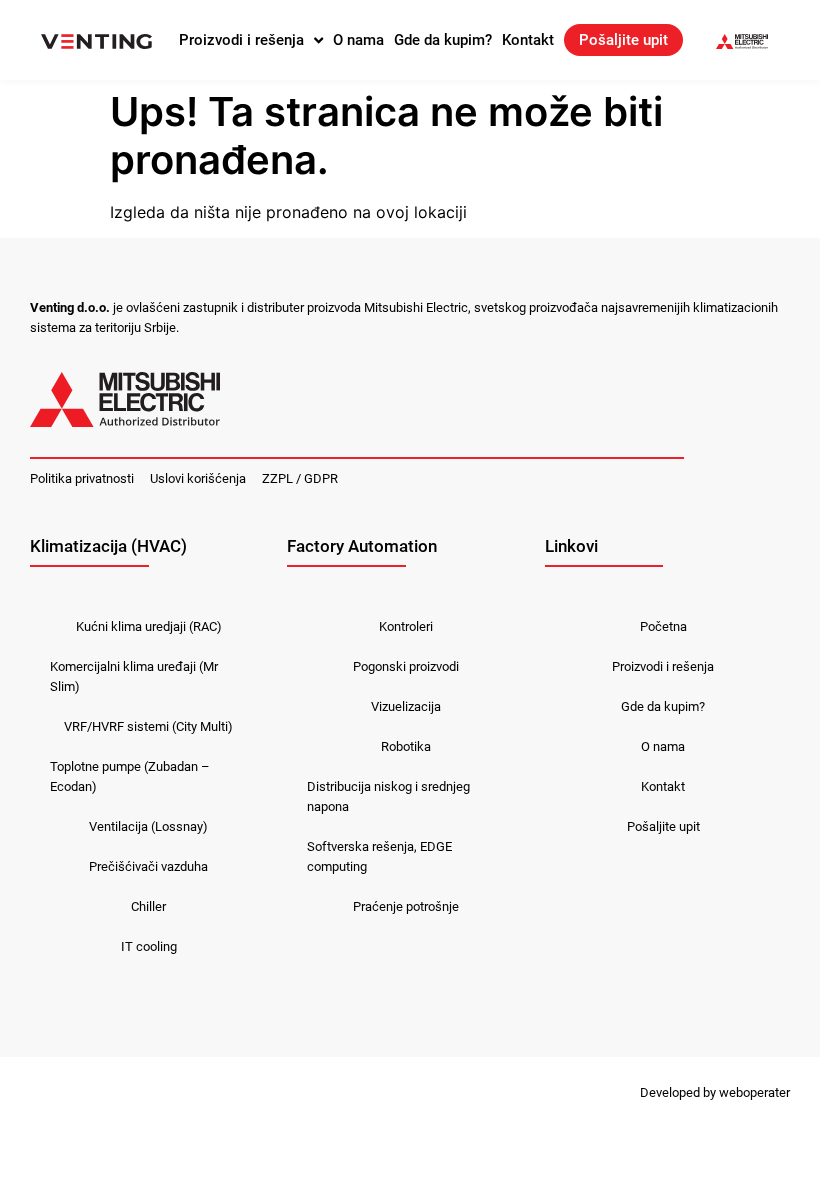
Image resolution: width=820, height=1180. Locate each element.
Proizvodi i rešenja (241, 40)
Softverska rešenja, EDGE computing (379, 856)
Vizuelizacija (406, 706)
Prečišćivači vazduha (148, 866)
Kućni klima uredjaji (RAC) (149, 626)
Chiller (148, 906)
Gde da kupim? (443, 40)
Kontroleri (406, 626)
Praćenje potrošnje (406, 906)
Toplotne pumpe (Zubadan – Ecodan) (130, 776)
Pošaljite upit (623, 40)
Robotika (406, 746)
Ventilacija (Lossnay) (148, 826)
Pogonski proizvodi (406, 666)
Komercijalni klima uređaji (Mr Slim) (134, 676)
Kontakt (528, 40)
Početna (663, 626)
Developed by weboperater (715, 1092)
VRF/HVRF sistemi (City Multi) (148, 726)
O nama (358, 40)
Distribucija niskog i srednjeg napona (388, 796)
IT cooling (149, 946)
